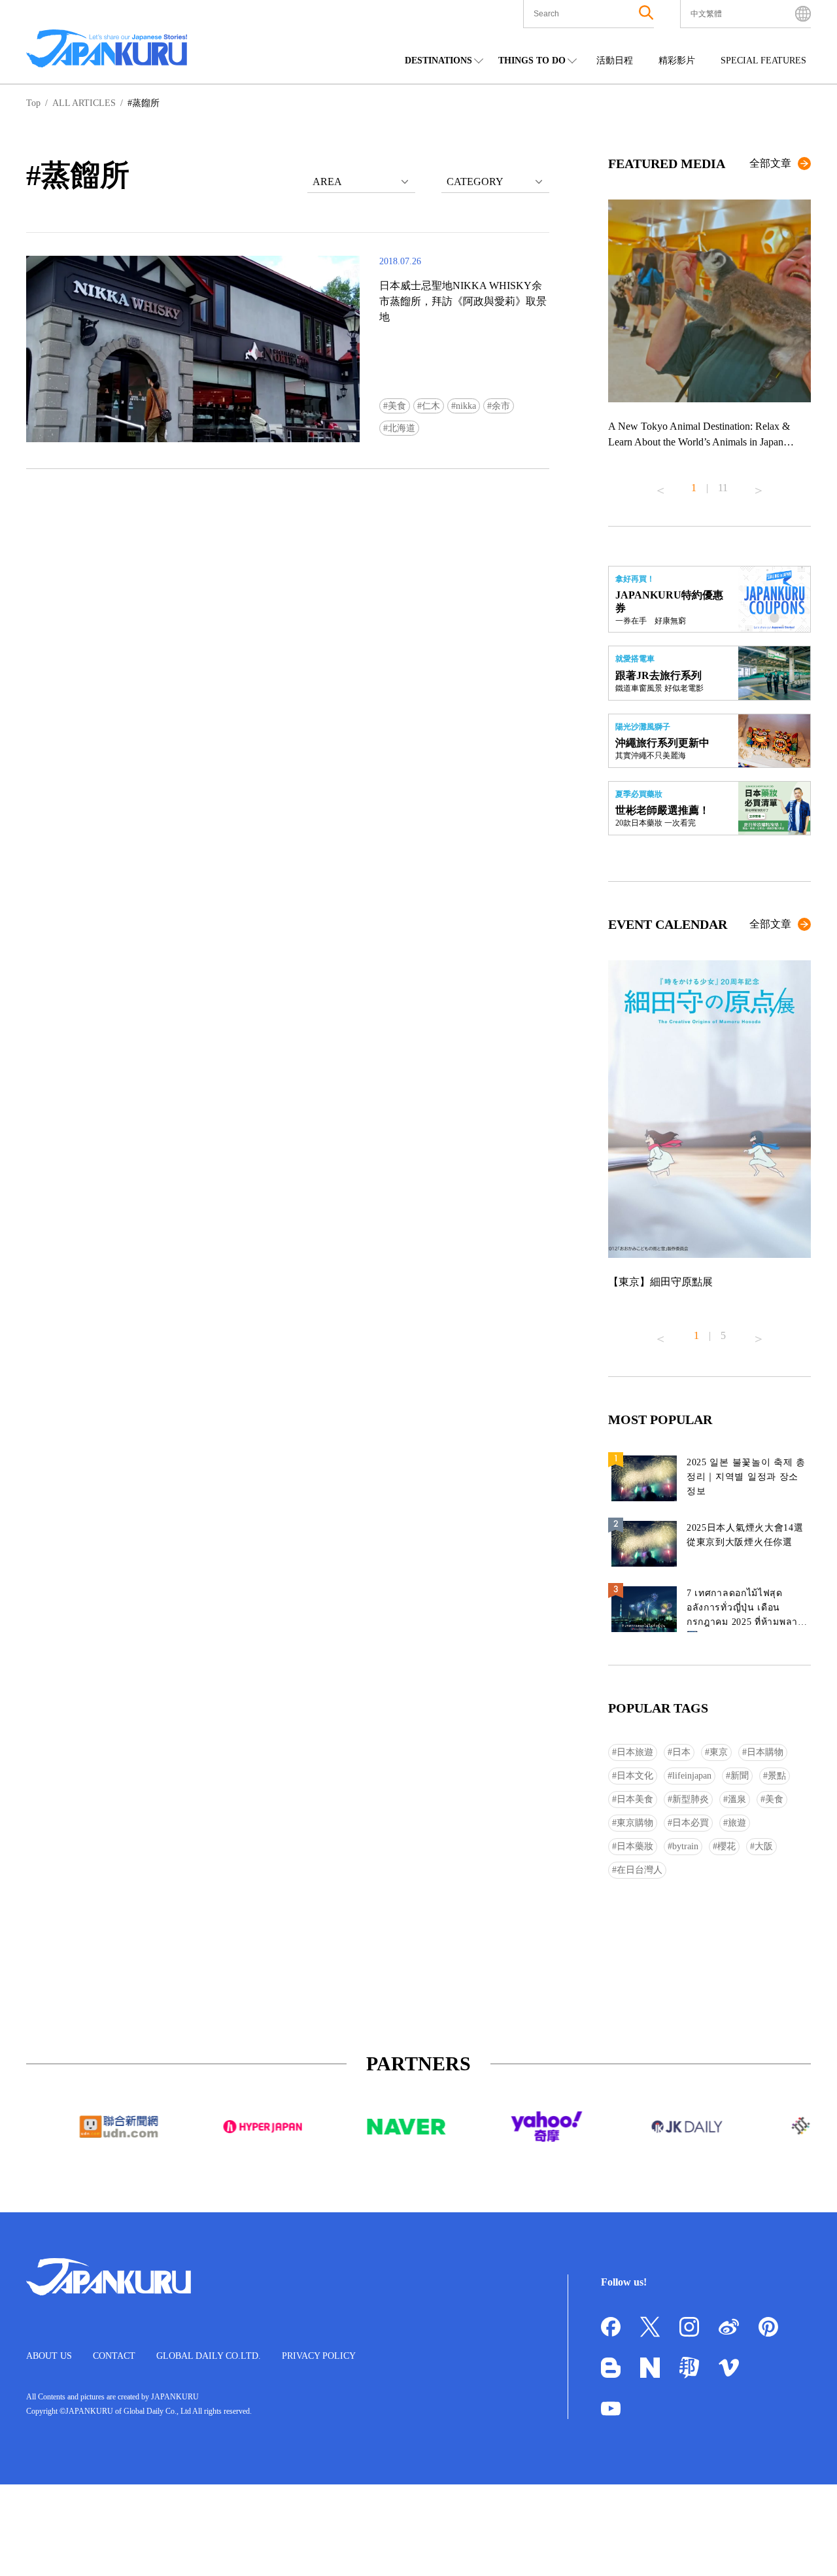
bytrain (685, 1846)
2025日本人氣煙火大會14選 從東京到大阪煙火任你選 (745, 1535)
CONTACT (114, 2356)
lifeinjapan (692, 1776)
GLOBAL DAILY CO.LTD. (209, 2356)
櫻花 (726, 1846)
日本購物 (765, 1752)
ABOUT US (49, 2356)
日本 (681, 1752)
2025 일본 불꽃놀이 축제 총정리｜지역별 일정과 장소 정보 (746, 1477)
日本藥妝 (635, 1846)
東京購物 (635, 1823)
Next (759, 485)
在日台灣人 (640, 1870)
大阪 (764, 1846)
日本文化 (635, 1776)
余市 (501, 406)
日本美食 (635, 1799)
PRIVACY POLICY (319, 2356)
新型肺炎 (691, 1799)
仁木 (431, 406)
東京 (719, 1752)
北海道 (401, 428)
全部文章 (770, 163)
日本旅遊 (635, 1752)
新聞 (740, 1776)
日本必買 (691, 1823)
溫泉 (737, 1799)
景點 (777, 1776)
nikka (466, 406)
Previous (660, 485)
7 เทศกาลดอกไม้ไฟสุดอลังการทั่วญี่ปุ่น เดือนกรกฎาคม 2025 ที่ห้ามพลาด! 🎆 (747, 1610)
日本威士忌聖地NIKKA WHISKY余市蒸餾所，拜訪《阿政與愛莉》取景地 (463, 301)
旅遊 (737, 1823)
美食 (397, 406)
